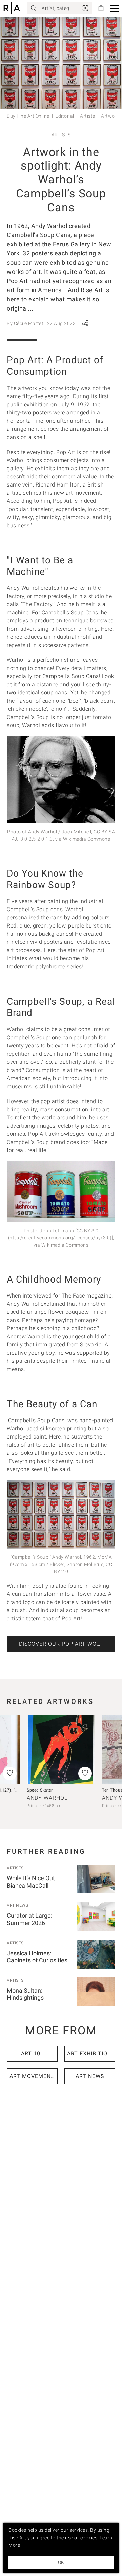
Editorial (65, 116)
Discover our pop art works (63, 1644)
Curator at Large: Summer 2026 (29, 1919)
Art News (17, 1905)
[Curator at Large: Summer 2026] (96, 1917)
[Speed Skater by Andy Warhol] (61, 1749)
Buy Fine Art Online (28, 116)
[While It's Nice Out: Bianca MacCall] (96, 1879)
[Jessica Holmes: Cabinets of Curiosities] (96, 1954)
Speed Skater (40, 1790)
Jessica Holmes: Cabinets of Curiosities (37, 1957)
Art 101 (32, 2054)
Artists (88, 116)
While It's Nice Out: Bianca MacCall (32, 1882)
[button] (114, 8)
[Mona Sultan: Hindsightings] (96, 1992)
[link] (85, 8)
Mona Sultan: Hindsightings (25, 1994)
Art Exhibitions (91, 2054)
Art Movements (34, 2076)
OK (61, 2562)
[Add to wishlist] (85, 1774)
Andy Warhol (47, 1798)
